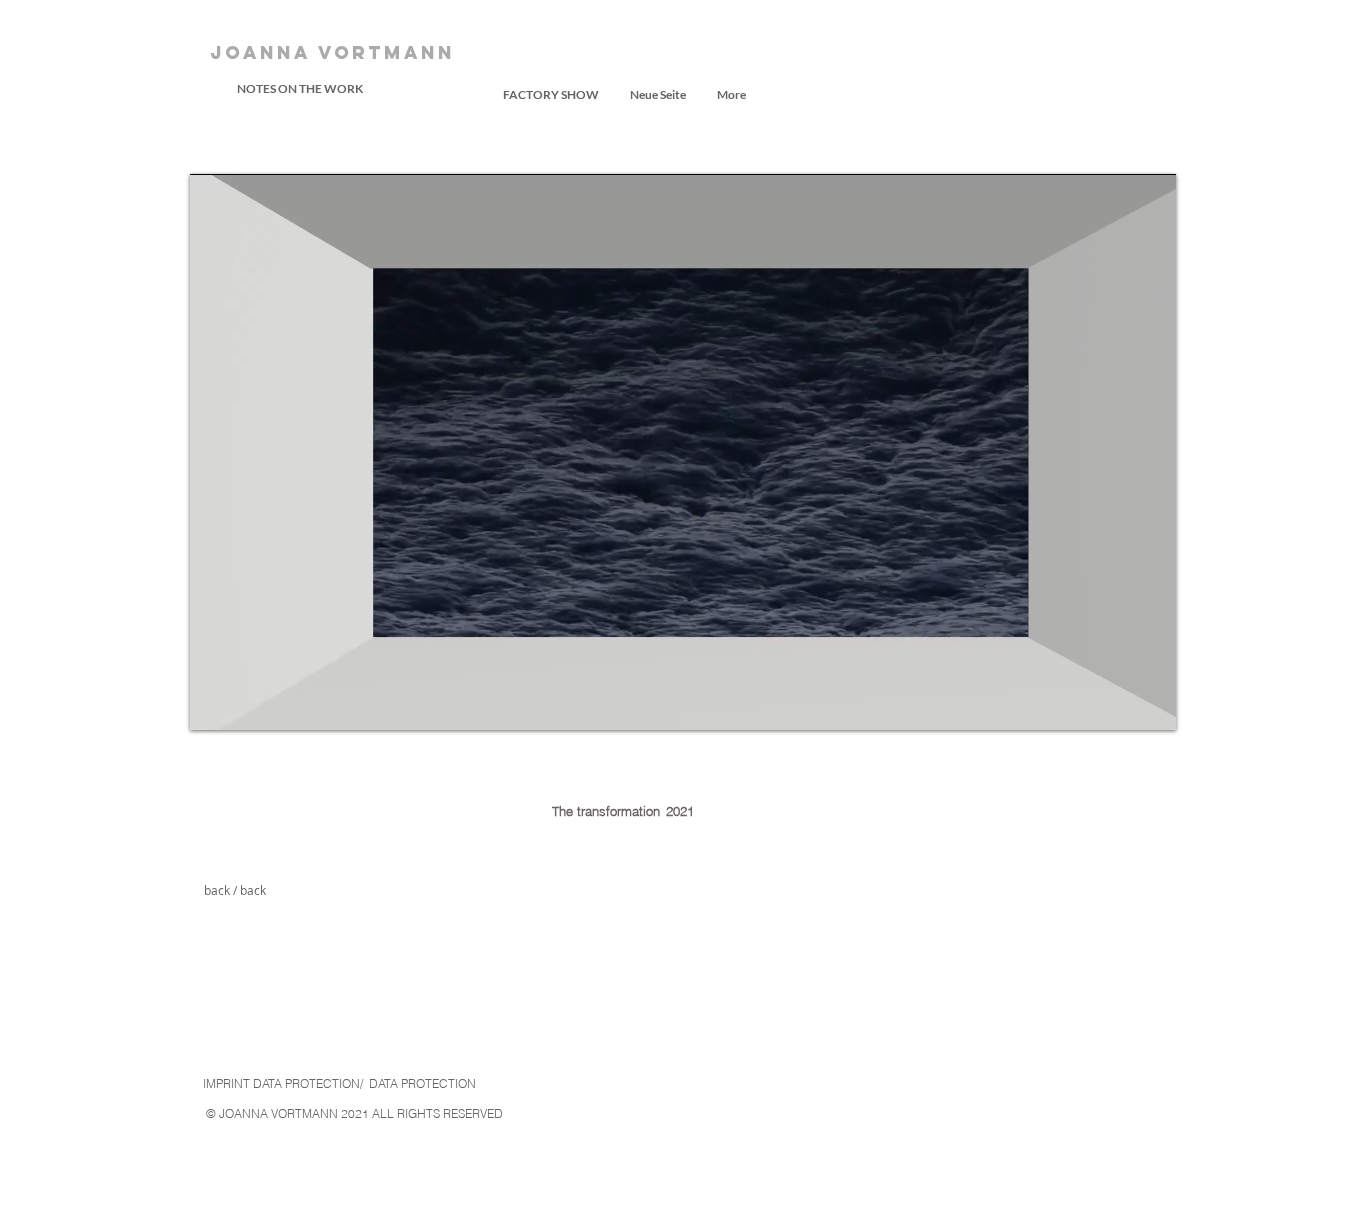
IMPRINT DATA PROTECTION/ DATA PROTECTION (339, 1083)
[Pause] (216, 703)
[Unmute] (250, 703)
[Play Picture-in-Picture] (1115, 703)
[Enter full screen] (1149, 703)
